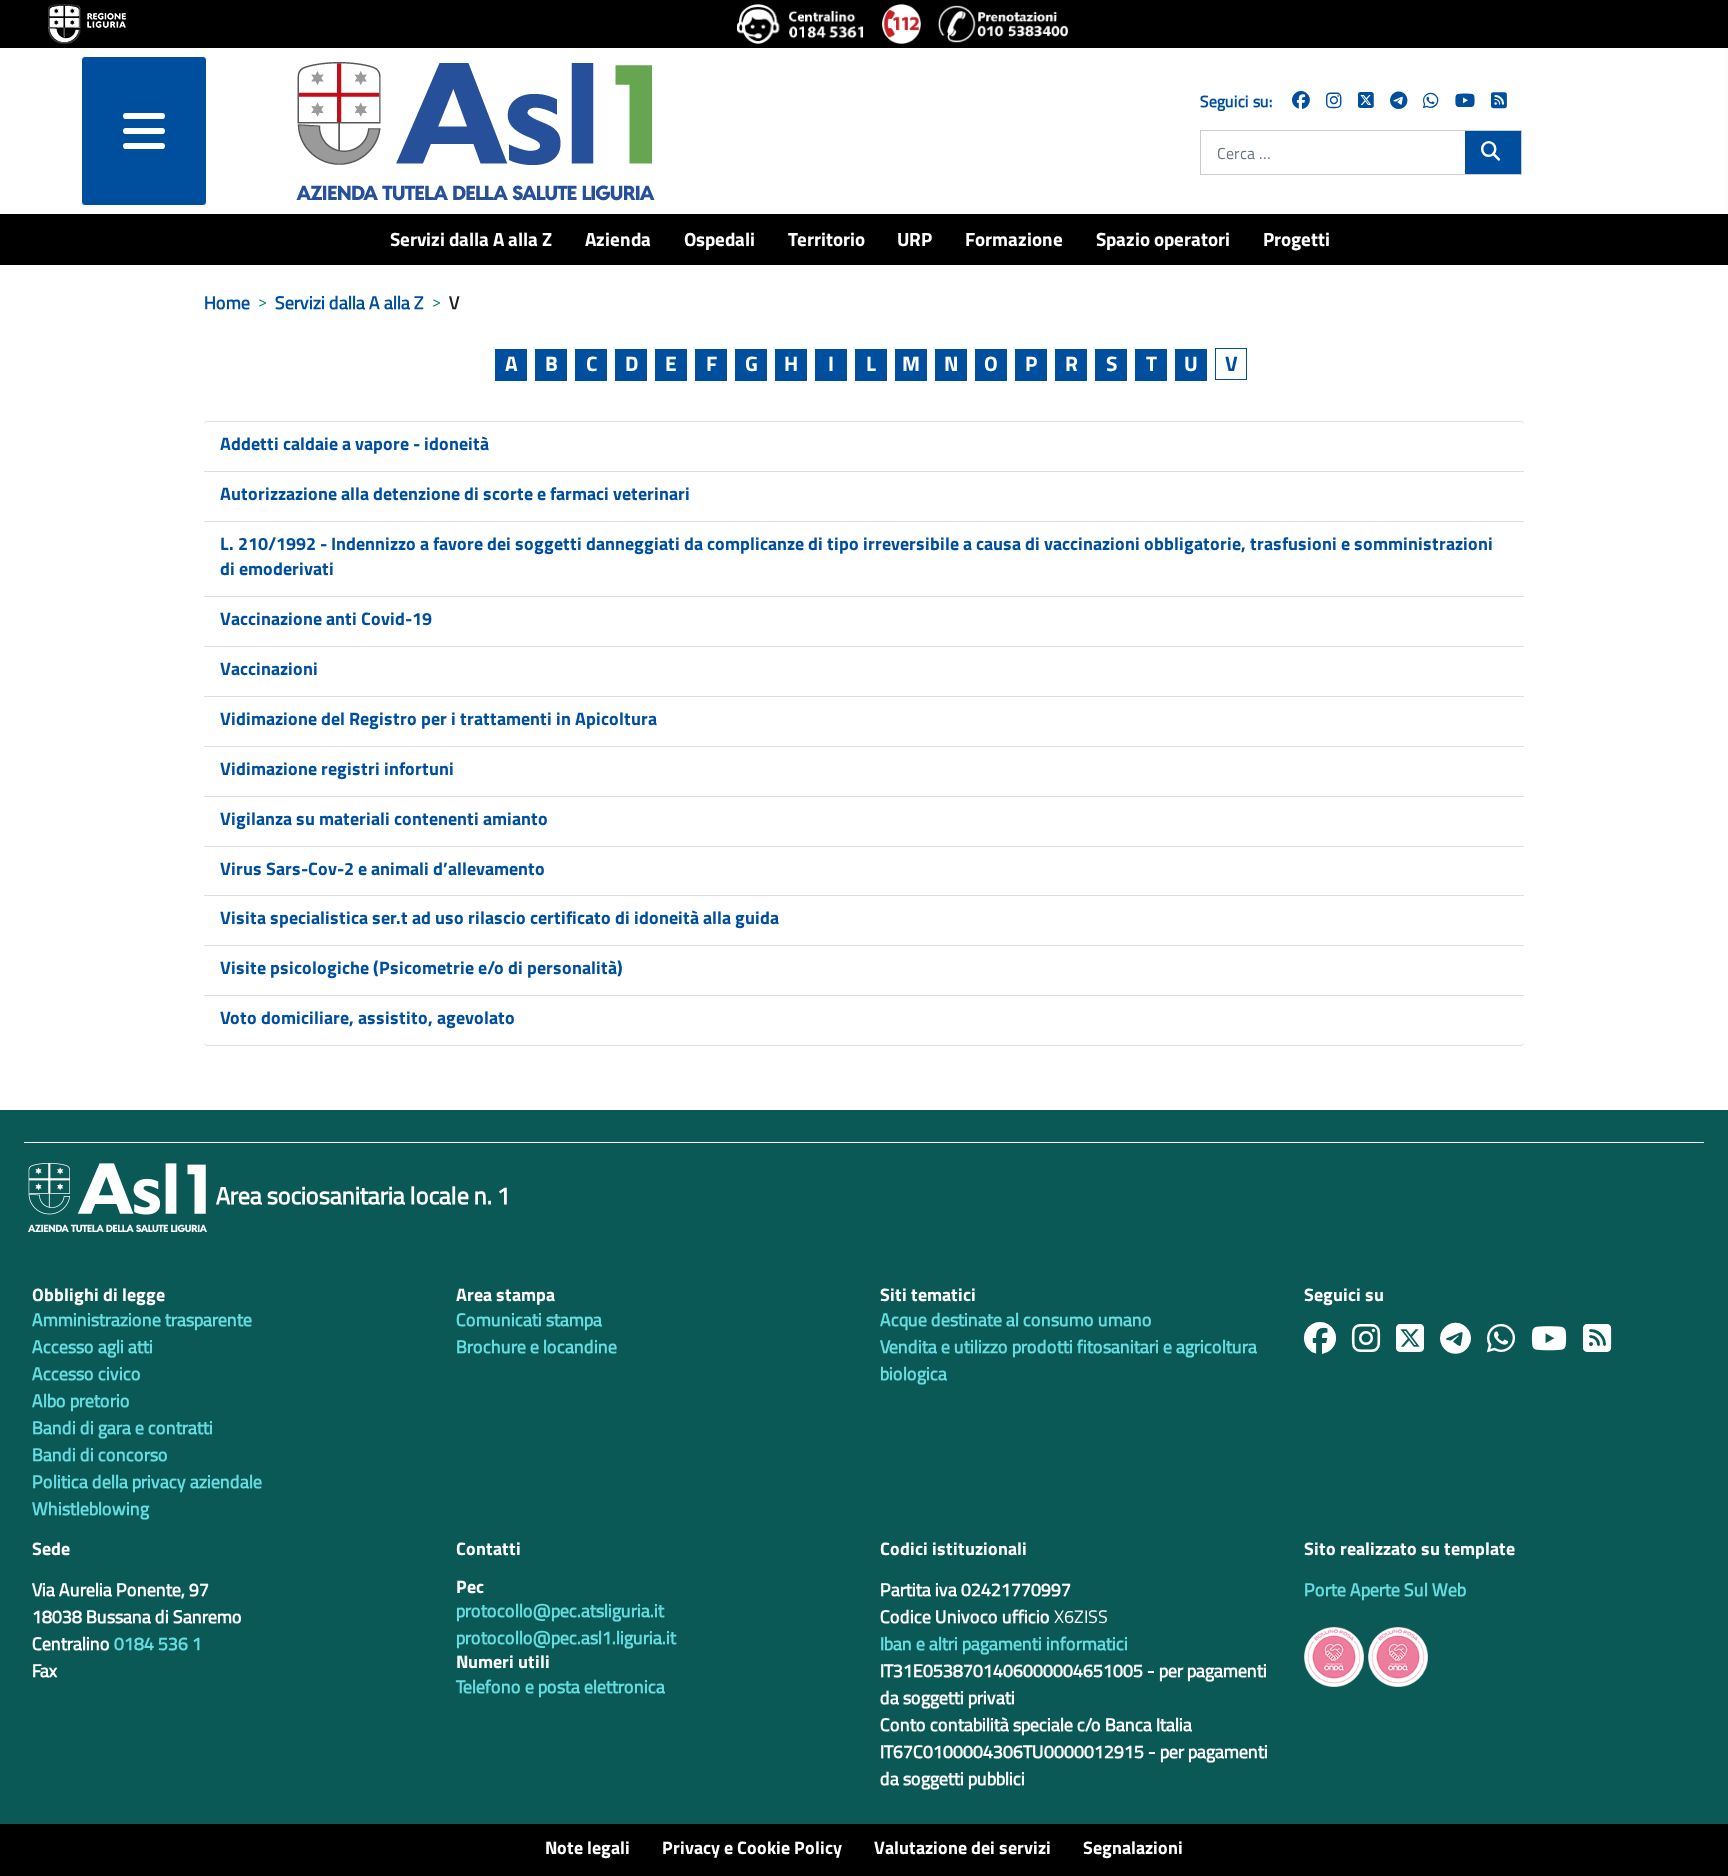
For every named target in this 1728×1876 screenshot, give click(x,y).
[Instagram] (1334, 100)
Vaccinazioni (269, 668)
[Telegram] (1398, 100)
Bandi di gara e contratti (122, 1427)
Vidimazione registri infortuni (337, 768)
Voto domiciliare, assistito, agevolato (367, 1017)
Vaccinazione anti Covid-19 (326, 618)
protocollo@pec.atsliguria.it (560, 1610)
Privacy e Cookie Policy (752, 1847)
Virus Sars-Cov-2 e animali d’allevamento (382, 868)
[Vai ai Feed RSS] (1499, 100)
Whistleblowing (90, 1508)
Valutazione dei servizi (962, 1847)
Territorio (826, 238)
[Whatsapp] (1431, 100)
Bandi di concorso (100, 1454)
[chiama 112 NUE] (902, 24)
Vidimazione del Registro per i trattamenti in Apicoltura (438, 718)
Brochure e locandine (536, 1346)
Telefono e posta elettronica (560, 1686)
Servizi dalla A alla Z (471, 238)
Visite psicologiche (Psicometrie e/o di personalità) (421, 967)
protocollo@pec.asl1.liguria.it (566, 1637)
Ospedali (719, 238)
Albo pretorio (81, 1400)
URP (914, 238)
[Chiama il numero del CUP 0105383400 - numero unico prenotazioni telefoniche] (1003, 24)
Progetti (1296, 238)
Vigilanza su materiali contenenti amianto (384, 818)
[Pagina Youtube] (1465, 100)
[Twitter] (1366, 100)
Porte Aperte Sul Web (1385, 1589)
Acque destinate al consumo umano (1016, 1319)
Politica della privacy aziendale (147, 1481)
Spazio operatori (1163, 238)
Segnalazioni (1133, 1847)
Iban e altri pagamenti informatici (1004, 1643)
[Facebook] (1301, 100)
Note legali (587, 1847)
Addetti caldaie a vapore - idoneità (354, 443)
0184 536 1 (158, 1643)
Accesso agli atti (92, 1346)
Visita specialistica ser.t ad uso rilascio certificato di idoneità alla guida (499, 917)
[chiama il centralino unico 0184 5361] (801, 24)
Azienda (618, 238)
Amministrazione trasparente (142, 1319)
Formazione (1014, 238)
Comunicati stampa (529, 1319)
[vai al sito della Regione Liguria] (87, 22)
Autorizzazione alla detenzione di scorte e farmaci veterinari (455, 493)
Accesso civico (86, 1373)
